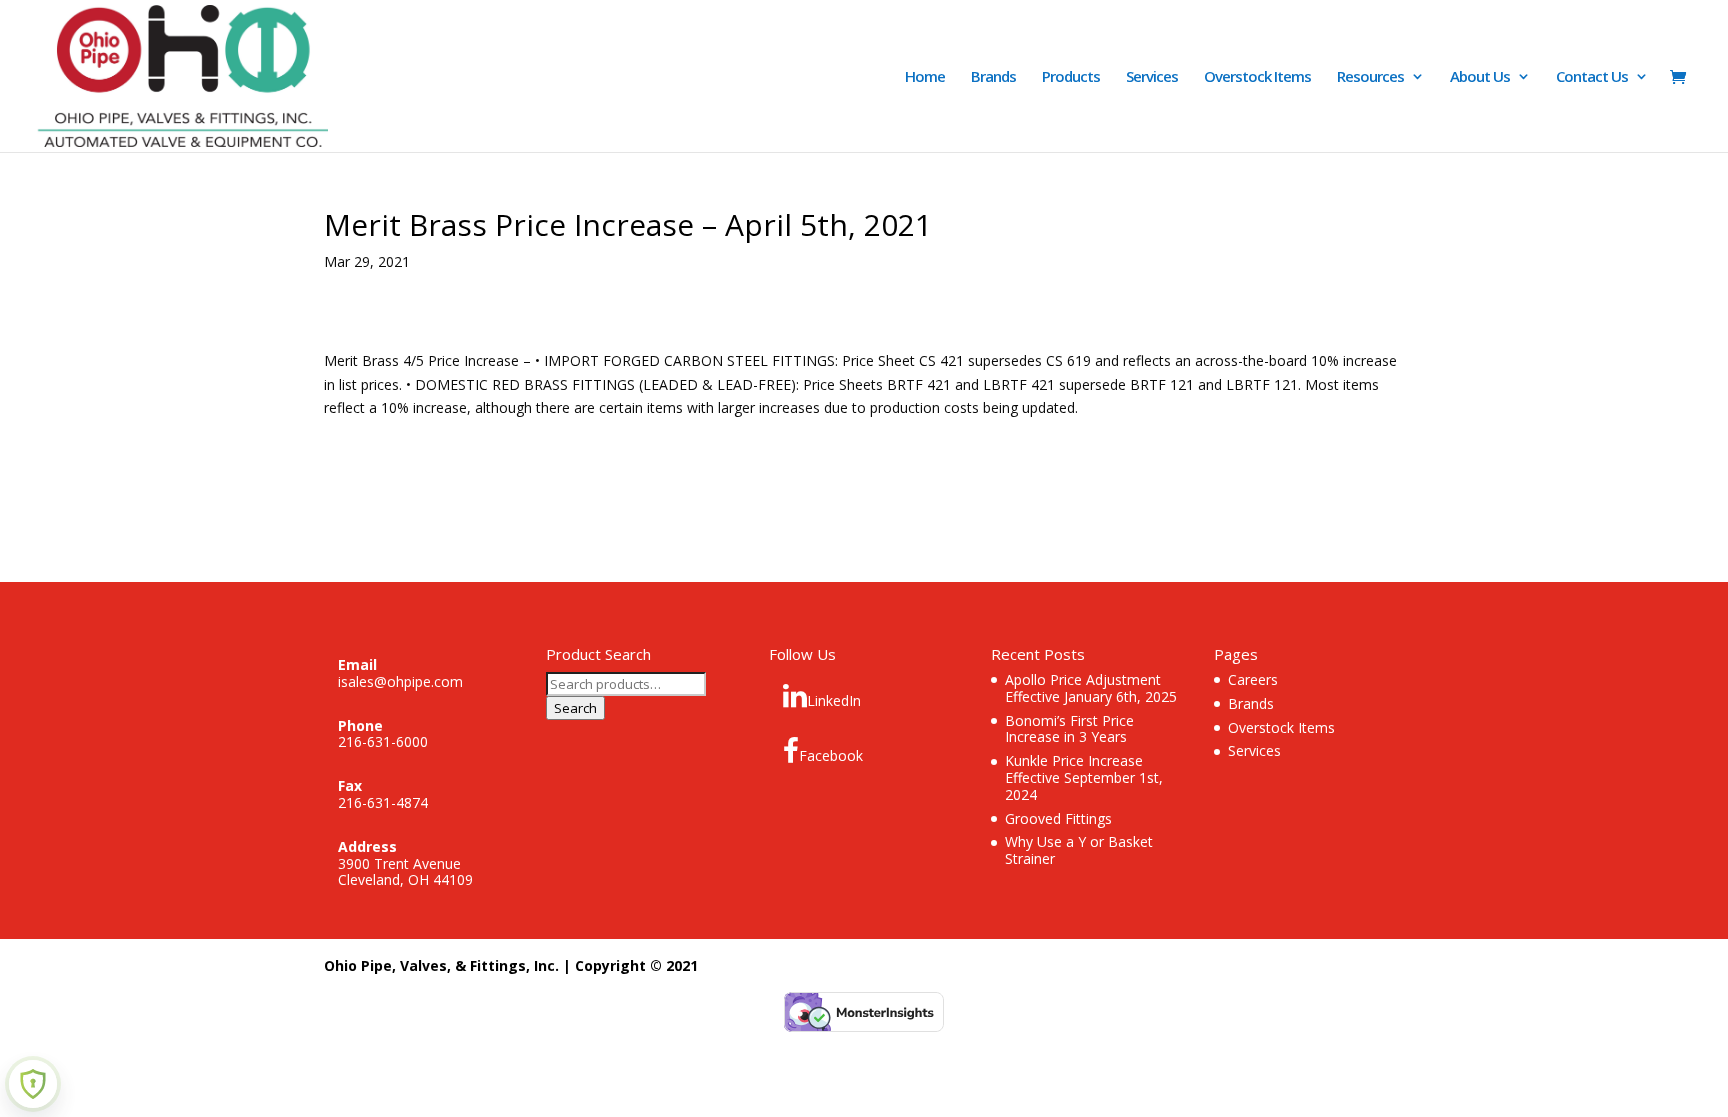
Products (1071, 77)
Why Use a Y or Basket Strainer (1079, 850)
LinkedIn (834, 700)
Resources (1370, 77)
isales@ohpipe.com (400, 681)
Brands (993, 77)
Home (925, 77)
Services (1152, 77)
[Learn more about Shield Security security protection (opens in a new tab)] (33, 1084)
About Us (1480, 77)
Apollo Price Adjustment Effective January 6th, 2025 (1091, 688)
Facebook (831, 755)
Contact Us (1592, 77)
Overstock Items (1257, 77)
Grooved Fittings (1058, 818)
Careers (1253, 679)
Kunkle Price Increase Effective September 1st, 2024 (1084, 777)
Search (575, 708)
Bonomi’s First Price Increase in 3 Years (1069, 729)
